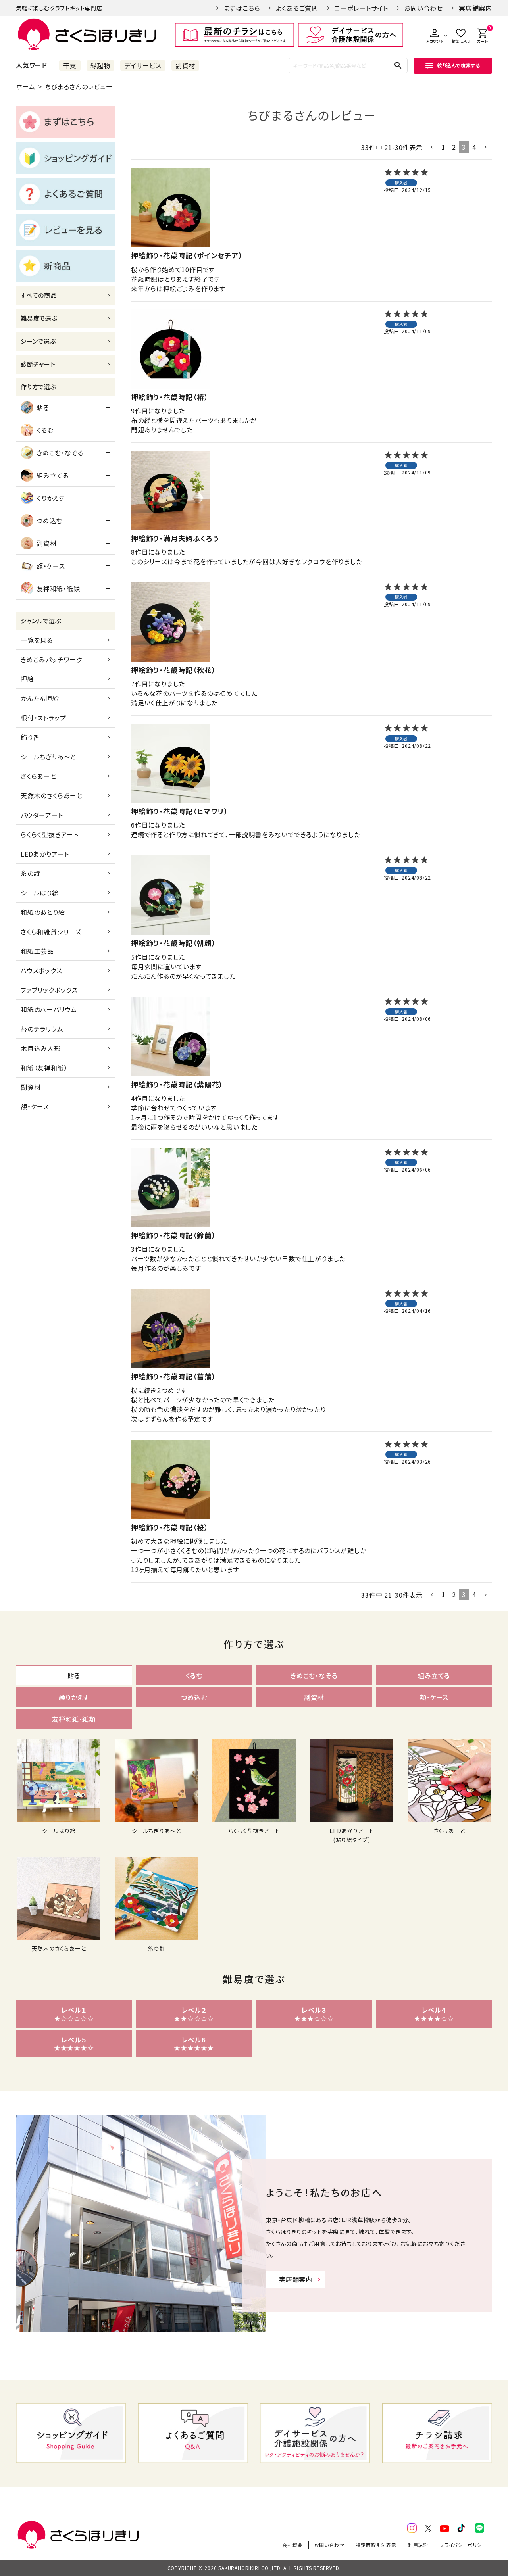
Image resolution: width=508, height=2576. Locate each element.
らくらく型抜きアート (50, 834)
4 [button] (474, 147)
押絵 (27, 679)
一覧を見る (37, 640)
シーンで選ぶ (38, 341)
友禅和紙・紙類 (58, 588)
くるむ (45, 430)
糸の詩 (30, 873)
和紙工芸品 (37, 951)
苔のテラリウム (42, 1029)
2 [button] (454, 147)
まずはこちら (242, 8)
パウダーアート (42, 815)
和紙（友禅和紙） (44, 1068)
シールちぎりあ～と (48, 757)
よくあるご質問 (297, 8)
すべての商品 (39, 295)
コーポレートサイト (361, 8)
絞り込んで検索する (459, 65)
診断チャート (38, 364)
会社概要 (292, 2545)
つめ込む (49, 521)
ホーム (25, 86)
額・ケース (51, 566)
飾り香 (30, 737)
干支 (70, 65)
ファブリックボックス (49, 990)
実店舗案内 (475, 8)
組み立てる (53, 475)
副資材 (185, 65)
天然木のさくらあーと (52, 795)
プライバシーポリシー (463, 2545)
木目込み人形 (41, 1048)
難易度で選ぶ (39, 318)
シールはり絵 (40, 893)
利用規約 (418, 2545)
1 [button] (444, 147)
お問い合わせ (423, 8)
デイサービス (143, 65)
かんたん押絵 (40, 698)
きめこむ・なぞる (60, 453)
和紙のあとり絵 (43, 912)
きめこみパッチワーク (51, 659)
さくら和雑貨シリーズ (51, 932)
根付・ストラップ (43, 718)
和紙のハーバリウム (49, 1009)
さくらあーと (38, 776)
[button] (432, 147)
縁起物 (100, 65)
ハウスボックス (41, 970)
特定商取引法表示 (376, 2545)
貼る (43, 407)
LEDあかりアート (45, 854)
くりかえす (51, 498)
